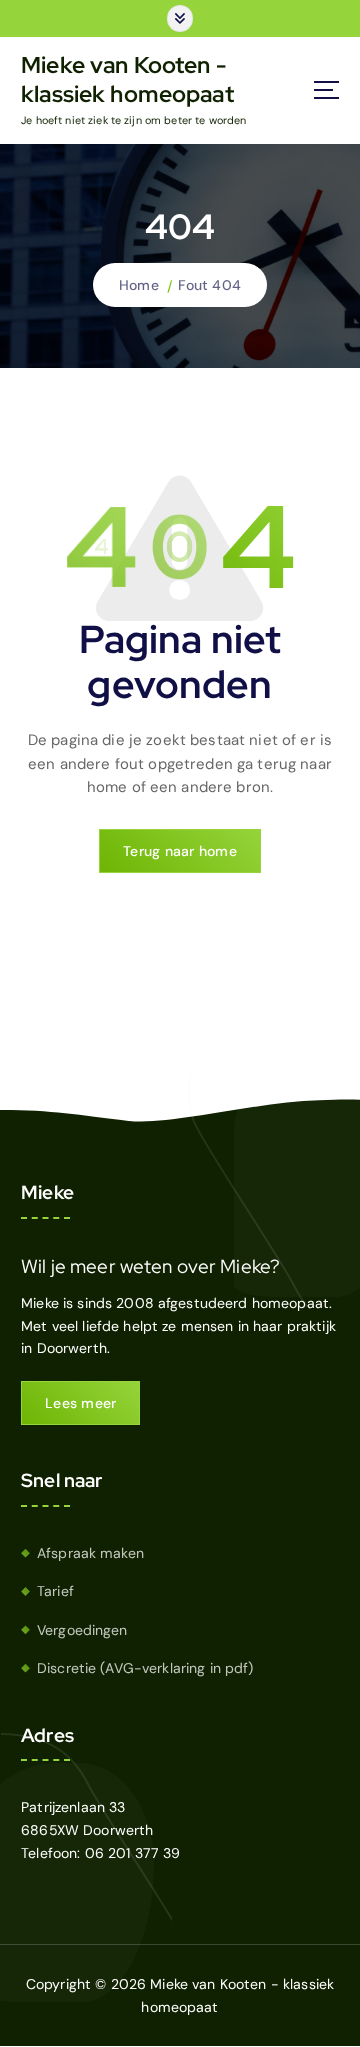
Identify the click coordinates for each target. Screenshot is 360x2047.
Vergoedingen (82, 1630)
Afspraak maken (90, 1553)
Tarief (55, 1591)
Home (139, 285)
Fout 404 (209, 285)
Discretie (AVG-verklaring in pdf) (145, 1668)
